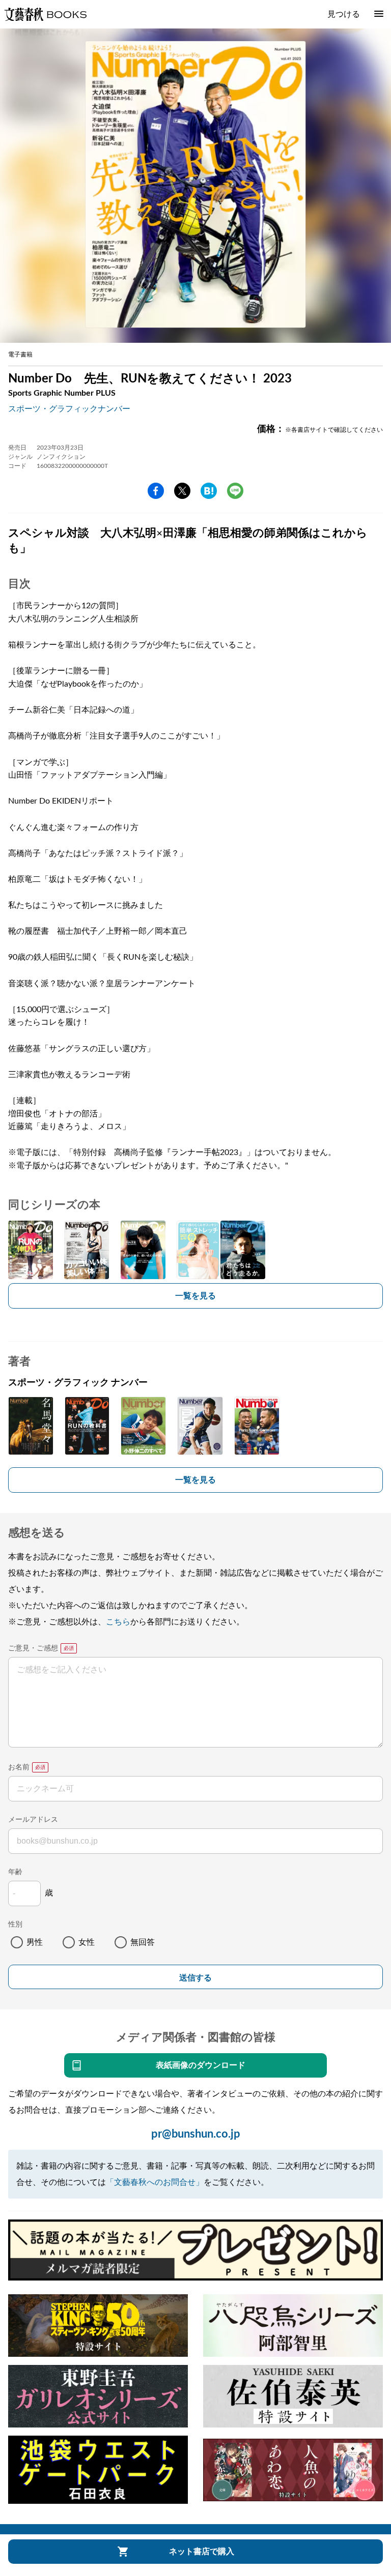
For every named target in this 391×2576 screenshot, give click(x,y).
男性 (35, 1942)
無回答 (143, 1942)
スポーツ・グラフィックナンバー (69, 409)
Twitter (182, 491)
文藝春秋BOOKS (45, 14)
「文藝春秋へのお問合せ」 (155, 2182)
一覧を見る (195, 1296)
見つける (344, 14)
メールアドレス (33, 1820)
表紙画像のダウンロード (201, 2065)
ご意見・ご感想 (33, 1648)
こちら (118, 1622)
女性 (87, 1942)
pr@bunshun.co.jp (196, 2134)
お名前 (19, 1767)
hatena (209, 491)
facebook (156, 491)
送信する (195, 1978)
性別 (15, 1924)
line (235, 491)
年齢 (15, 1872)
